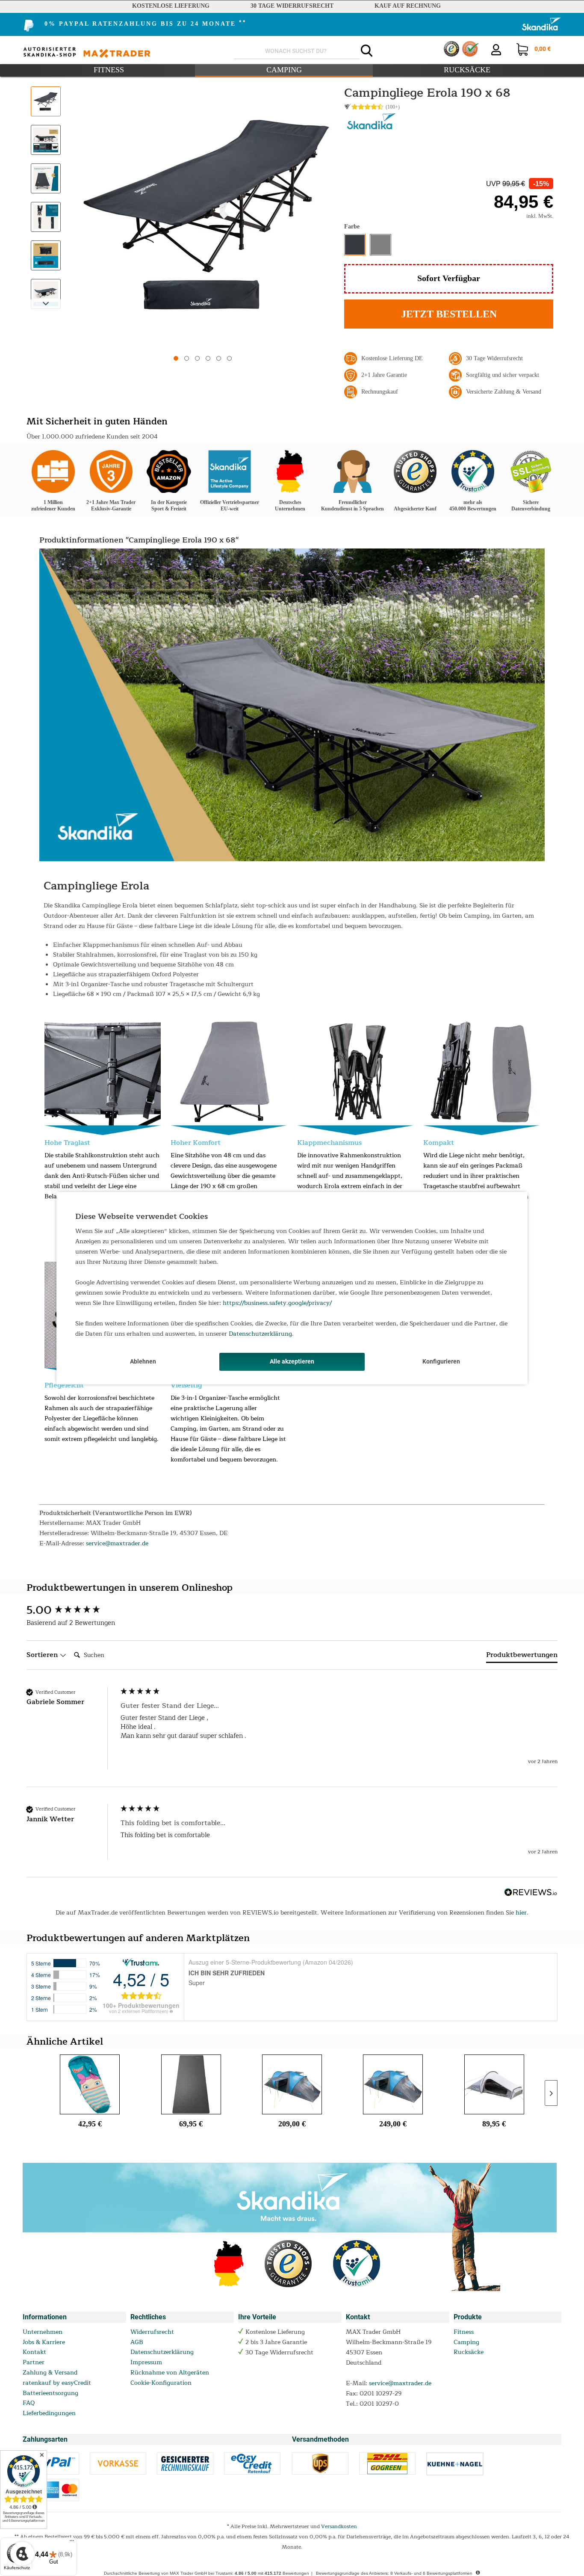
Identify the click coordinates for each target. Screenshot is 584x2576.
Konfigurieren (441, 1361)
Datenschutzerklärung (260, 1334)
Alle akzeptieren (292, 1361)
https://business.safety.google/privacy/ (277, 1303)
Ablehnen (143, 1361)
